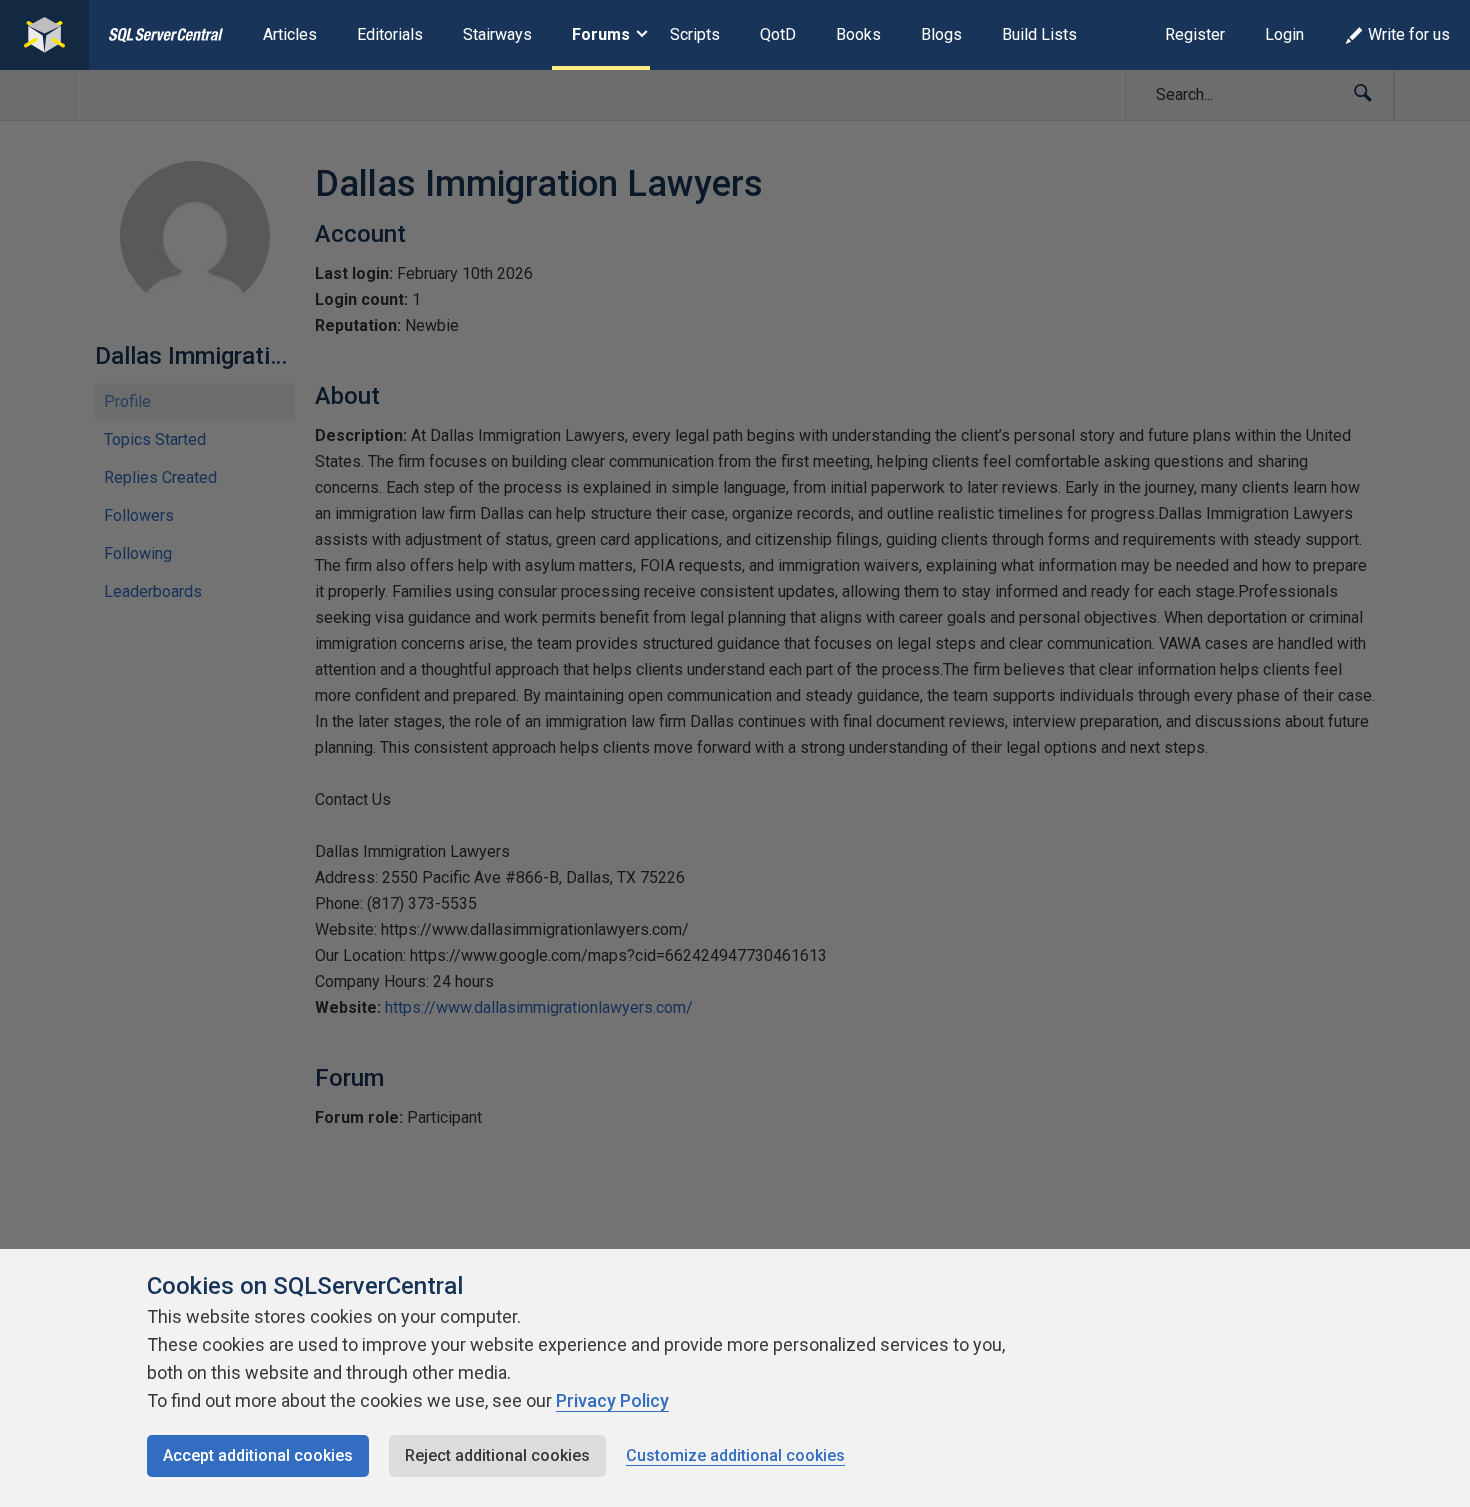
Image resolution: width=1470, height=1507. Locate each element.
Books (858, 34)
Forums (601, 34)
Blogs (941, 34)
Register (1195, 34)
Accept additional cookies (258, 1455)
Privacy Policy (612, 1400)
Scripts (695, 34)
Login (1284, 34)
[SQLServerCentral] (44, 35)
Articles (290, 34)
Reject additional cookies (497, 1455)
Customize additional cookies (735, 1455)
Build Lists (1039, 34)
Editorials (390, 34)
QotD (778, 34)
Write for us (1409, 34)
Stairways (497, 34)
